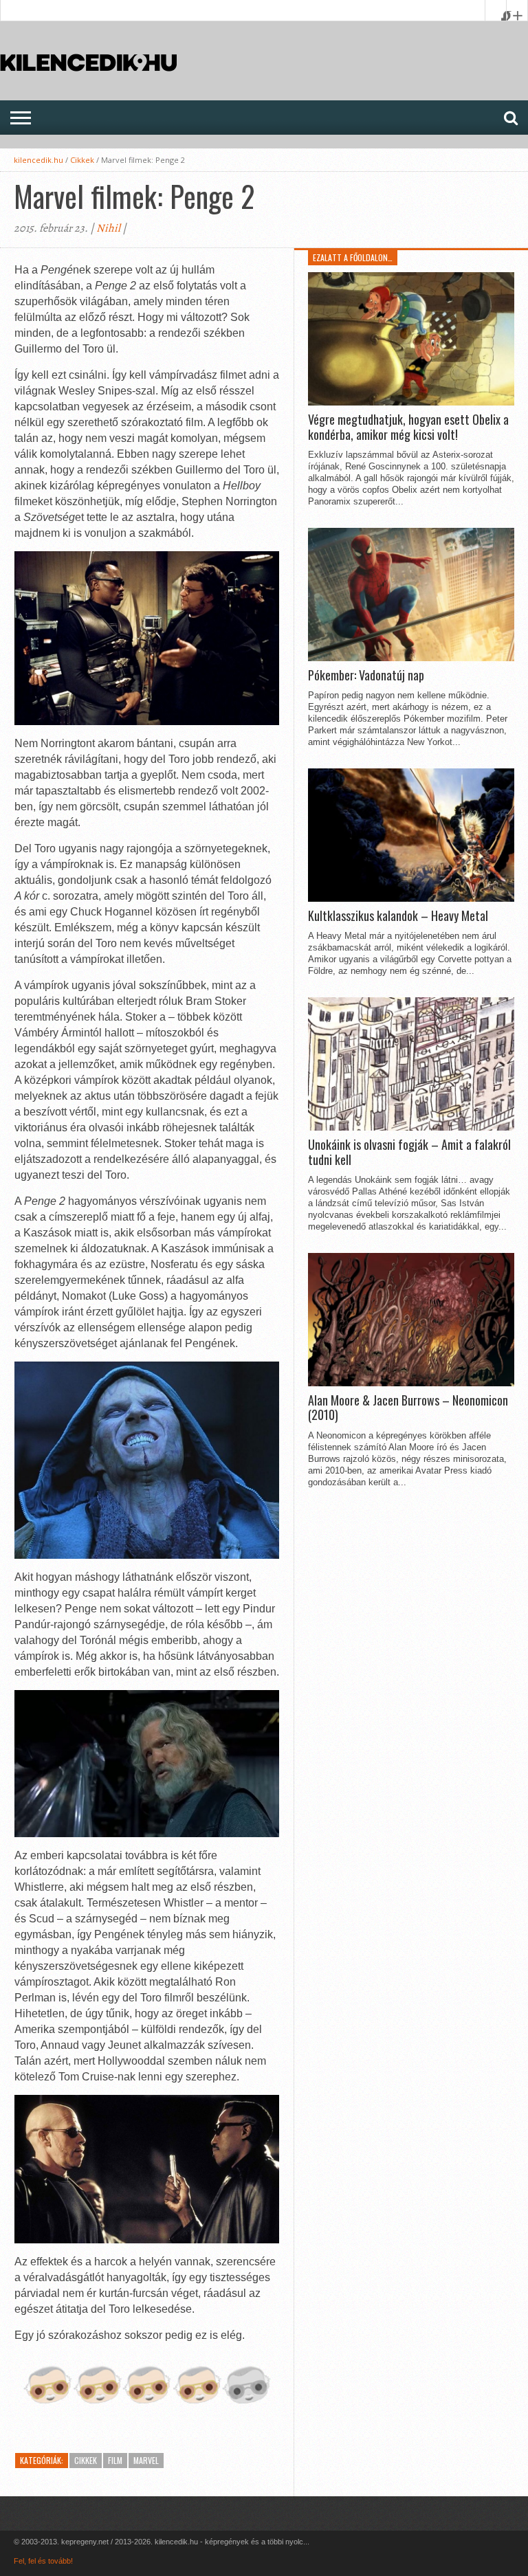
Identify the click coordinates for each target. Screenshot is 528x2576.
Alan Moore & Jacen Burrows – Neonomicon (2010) (408, 1408)
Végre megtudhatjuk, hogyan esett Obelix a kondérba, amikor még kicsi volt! (408, 427)
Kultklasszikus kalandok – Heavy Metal (398, 916)
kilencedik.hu (38, 160)
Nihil (108, 228)
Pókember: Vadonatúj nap (366, 676)
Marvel (146, 2460)
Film (115, 2460)
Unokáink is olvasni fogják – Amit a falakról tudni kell (409, 1152)
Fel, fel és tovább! (43, 2561)
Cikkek (82, 160)
